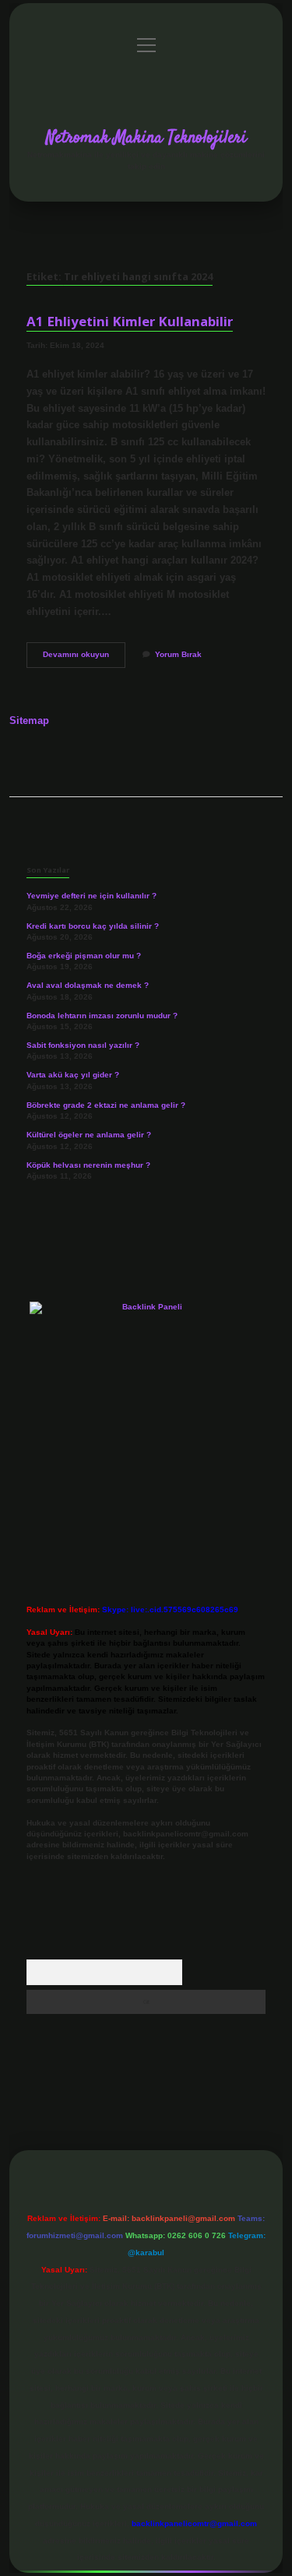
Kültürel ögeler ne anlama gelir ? (89, 1135)
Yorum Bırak (178, 654)
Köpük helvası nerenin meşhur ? (88, 1165)
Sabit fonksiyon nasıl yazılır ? (83, 1045)
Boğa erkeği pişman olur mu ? (84, 956)
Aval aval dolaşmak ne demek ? (88, 985)
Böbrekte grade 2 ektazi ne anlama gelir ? (106, 1105)
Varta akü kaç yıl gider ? (73, 1075)
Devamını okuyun (84, 658)
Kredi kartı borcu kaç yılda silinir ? (93, 926)
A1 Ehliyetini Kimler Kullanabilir (130, 321)
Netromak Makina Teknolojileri (146, 138)
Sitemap (29, 720)
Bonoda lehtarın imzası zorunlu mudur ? (102, 1016)
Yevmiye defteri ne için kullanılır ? (91, 896)
